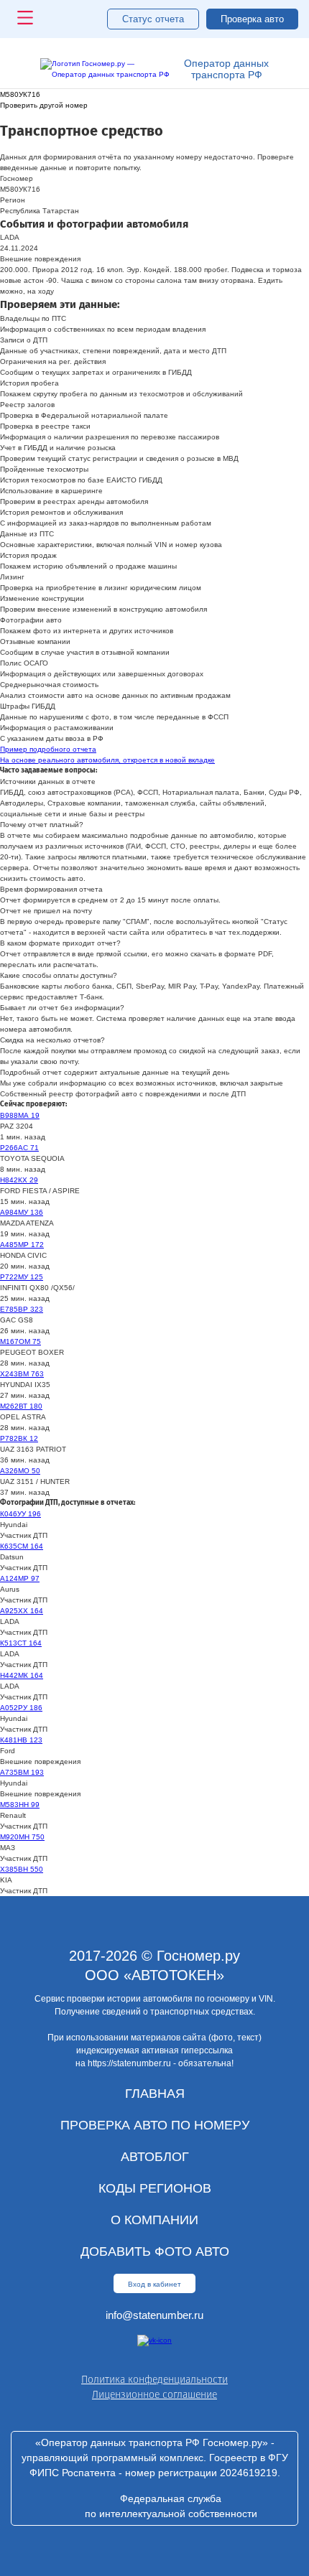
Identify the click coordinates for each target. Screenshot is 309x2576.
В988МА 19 (20, 1115)
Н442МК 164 (22, 1675)
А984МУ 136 (22, 1212)
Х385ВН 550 (22, 1869)
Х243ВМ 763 (22, 1374)
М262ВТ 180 (21, 1406)
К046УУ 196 (20, 1514)
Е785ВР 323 (22, 1309)
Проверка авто (252, 19)
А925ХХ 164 (22, 1611)
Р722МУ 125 (22, 1277)
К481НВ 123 (21, 1740)
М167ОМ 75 (20, 1341)
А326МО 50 (20, 1471)
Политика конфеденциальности (154, 2380)
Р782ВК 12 (19, 1438)
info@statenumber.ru (154, 2315)
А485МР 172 (22, 1245)
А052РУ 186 (21, 1708)
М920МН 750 (22, 1837)
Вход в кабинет (154, 2284)
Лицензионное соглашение (154, 2395)
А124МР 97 (20, 1578)
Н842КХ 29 (19, 1180)
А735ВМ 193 (22, 1772)
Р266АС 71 (19, 1148)
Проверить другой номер (44, 105)
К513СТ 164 (21, 1643)
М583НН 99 (20, 1805)
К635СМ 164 (22, 1546)
